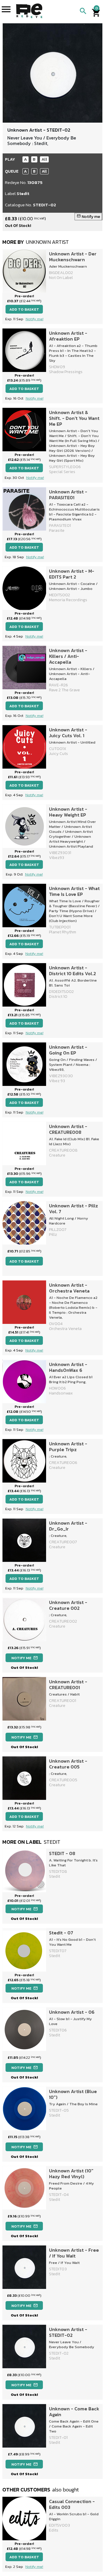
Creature (57, 1155)
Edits (54, 2530)
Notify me (88, 217)
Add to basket (24, 309)
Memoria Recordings (68, 600)
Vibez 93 (57, 1081)
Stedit (23, 193)
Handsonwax (61, 1393)
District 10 (58, 997)
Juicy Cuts (58, 754)
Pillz (53, 1235)
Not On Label (61, 278)
